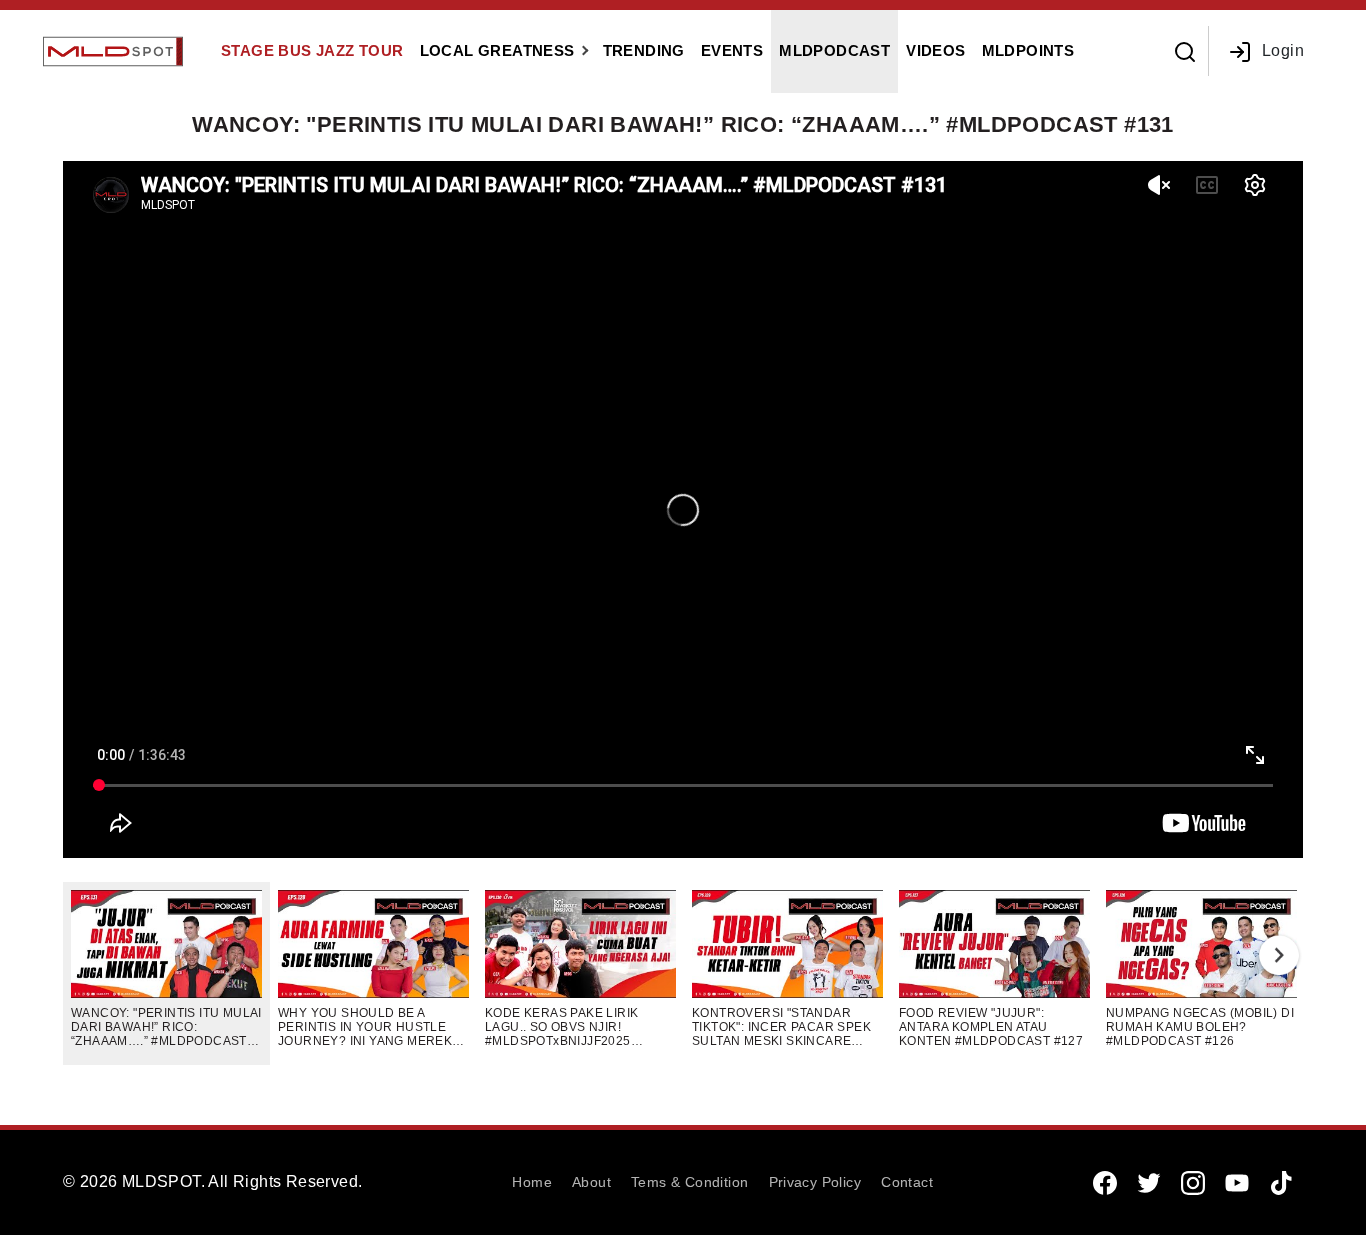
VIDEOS (935, 50)
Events (732, 50)
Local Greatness (497, 50)
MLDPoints (1028, 50)
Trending (644, 50)
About (591, 1182)
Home (532, 1182)
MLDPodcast (834, 50)
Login (1283, 50)
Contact (907, 1182)
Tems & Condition (689, 1182)
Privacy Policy (815, 1182)
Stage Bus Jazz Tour (312, 50)
